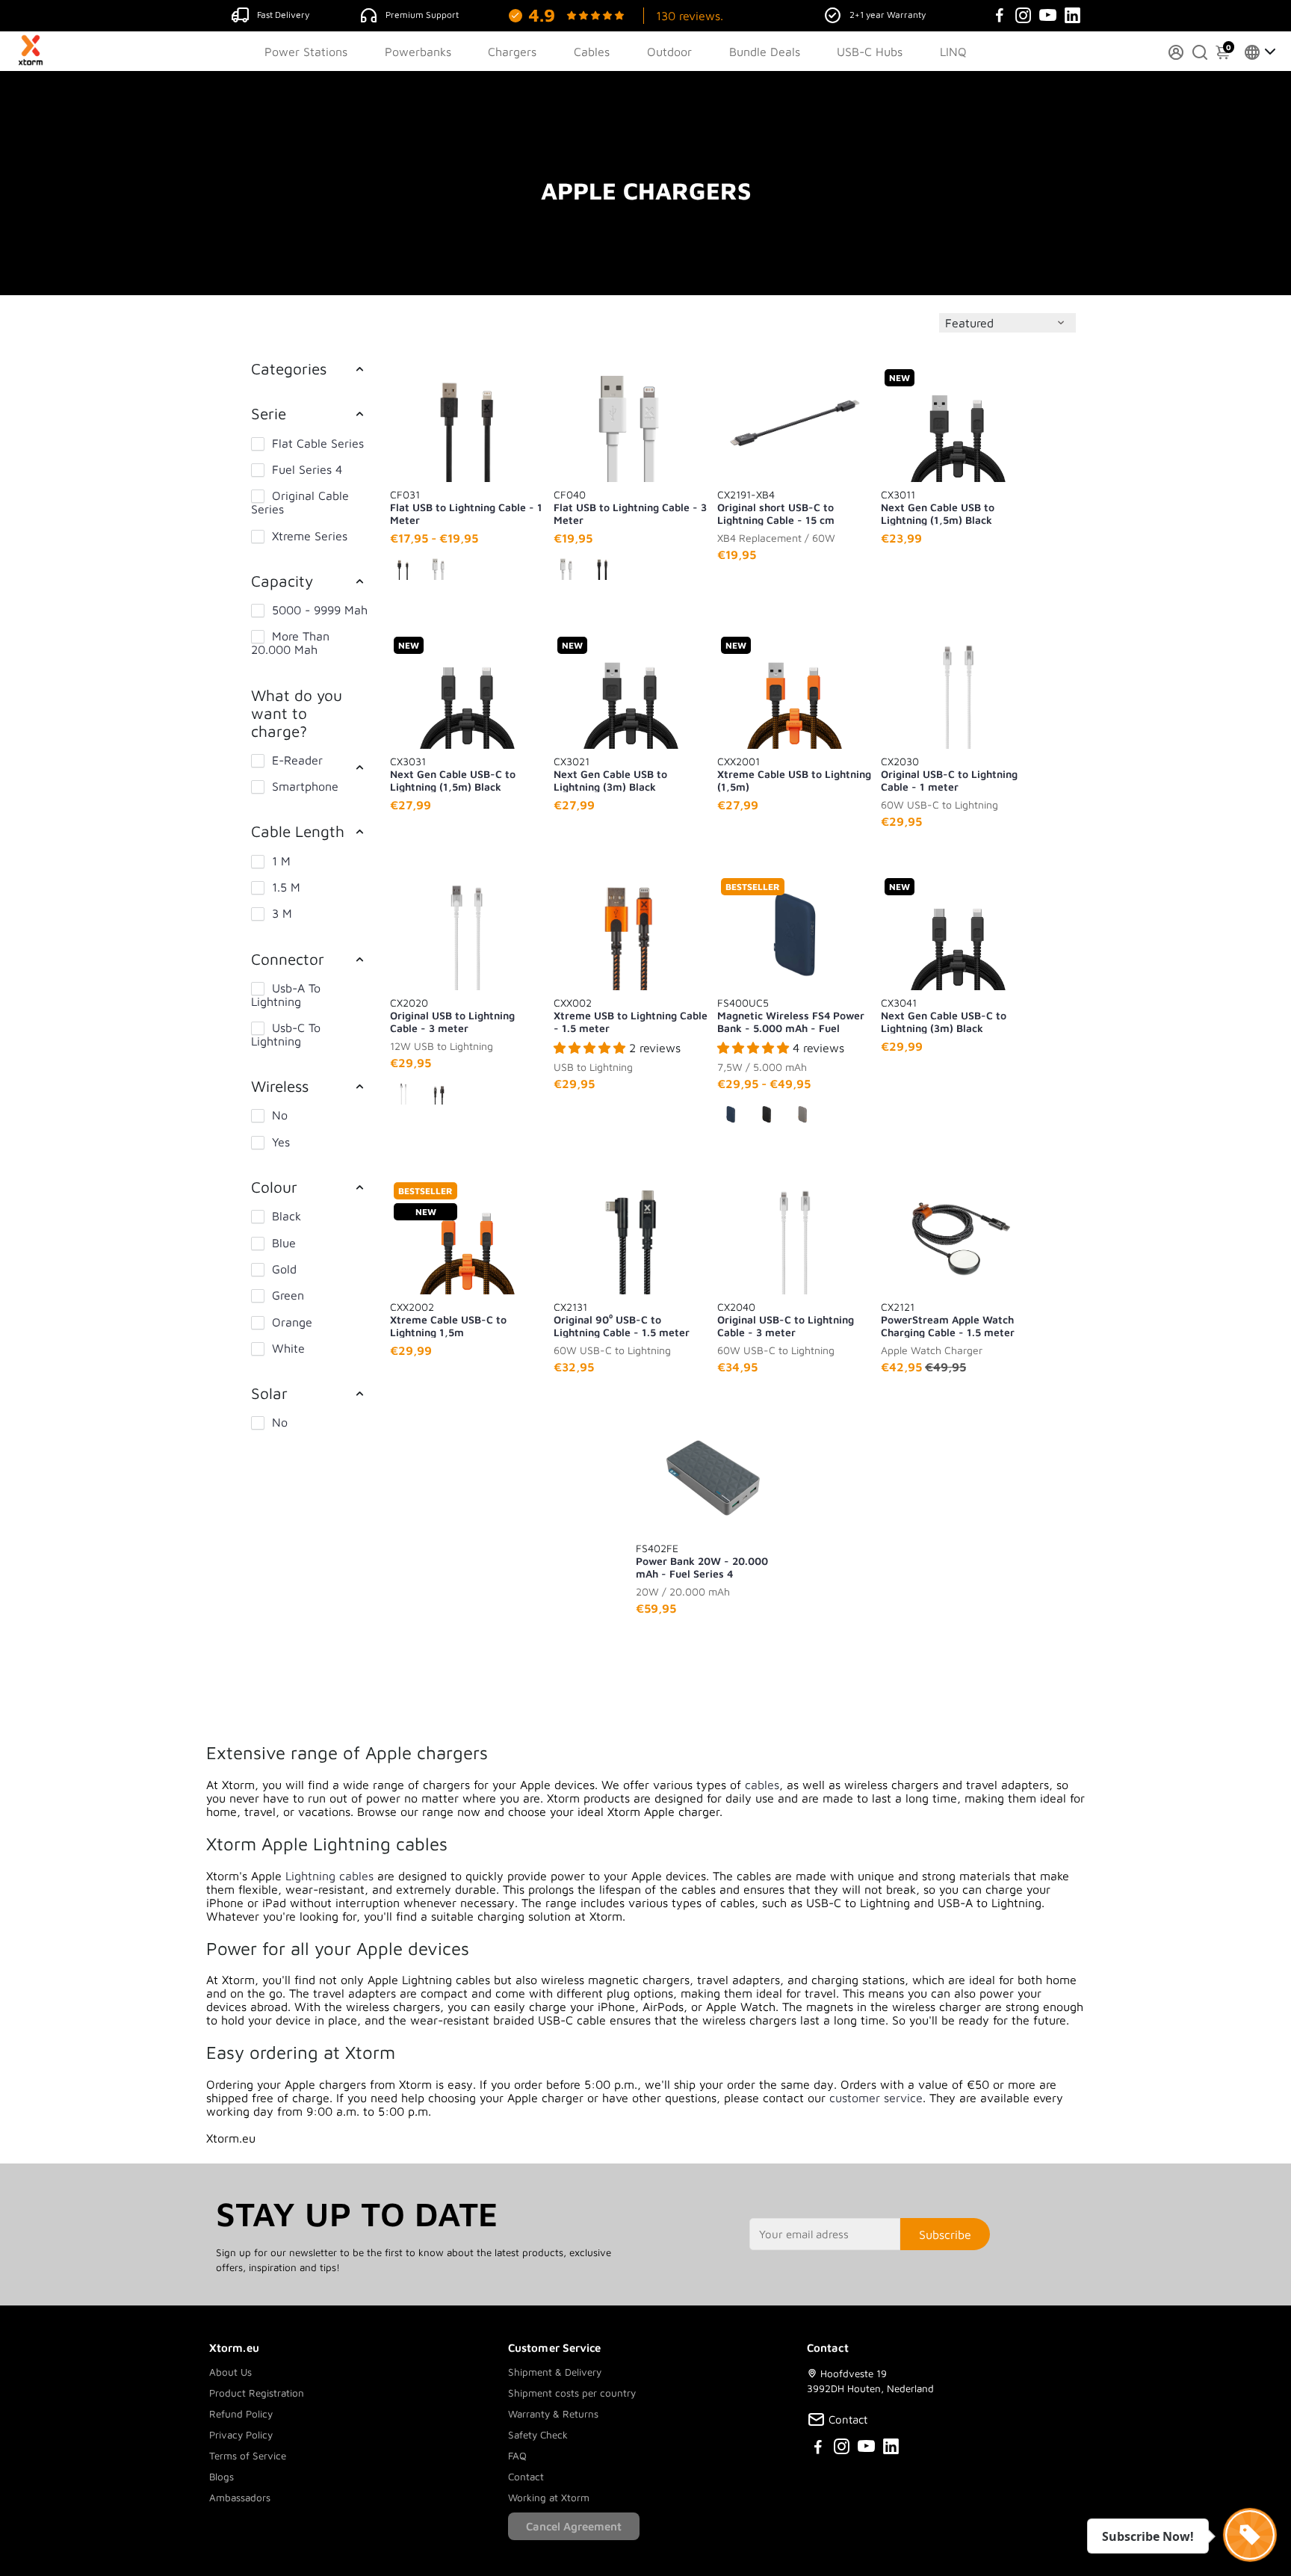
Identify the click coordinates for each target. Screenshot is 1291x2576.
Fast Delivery (283, 15)
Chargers (512, 52)
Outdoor (669, 52)
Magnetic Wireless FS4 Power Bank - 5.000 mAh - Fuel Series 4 (791, 1015)
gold (284, 1269)
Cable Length (298, 831)
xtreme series (310, 536)
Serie (269, 413)
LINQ (953, 52)
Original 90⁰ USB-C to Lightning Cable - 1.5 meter (622, 1319)
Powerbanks (418, 52)
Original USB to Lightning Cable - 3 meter (452, 1015)
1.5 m (286, 887)
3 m (282, 913)
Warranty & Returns (553, 2414)
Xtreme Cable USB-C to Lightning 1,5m (448, 1319)
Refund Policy (241, 2414)
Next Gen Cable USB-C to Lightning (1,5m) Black (453, 773)
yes (281, 1142)
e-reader (297, 760)
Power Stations (306, 52)
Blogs (222, 2477)
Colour (274, 1187)
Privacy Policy (241, 2435)
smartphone (305, 786)
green (288, 1295)
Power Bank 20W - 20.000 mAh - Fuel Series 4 (702, 1560)
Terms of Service (248, 2456)
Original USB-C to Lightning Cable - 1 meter (949, 773)
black (287, 1216)
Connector (288, 959)
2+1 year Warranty (888, 15)
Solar (269, 1393)
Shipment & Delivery (555, 2372)
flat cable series (318, 443)
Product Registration (257, 2393)
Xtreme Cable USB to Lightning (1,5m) (794, 773)
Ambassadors (240, 2498)
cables (762, 1785)
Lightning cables (329, 1876)
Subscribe (945, 2234)
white (288, 1348)
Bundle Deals (765, 52)
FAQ (517, 2456)
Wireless (280, 1086)
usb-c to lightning (286, 1034)
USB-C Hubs (870, 52)
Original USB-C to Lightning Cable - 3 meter (786, 1319)
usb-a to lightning (286, 995)
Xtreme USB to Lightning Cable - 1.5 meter (631, 1015)
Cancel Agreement (574, 2526)
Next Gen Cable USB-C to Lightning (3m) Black (944, 1015)
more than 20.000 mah (290, 643)
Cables (592, 52)
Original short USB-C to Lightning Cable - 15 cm (776, 507)
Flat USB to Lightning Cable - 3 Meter (630, 507)
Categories (289, 368)
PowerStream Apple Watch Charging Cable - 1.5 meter (948, 1319)
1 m (281, 861)
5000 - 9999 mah (320, 610)
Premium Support (422, 15)
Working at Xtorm (549, 2498)
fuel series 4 (307, 469)
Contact (526, 2477)
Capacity (282, 581)
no (280, 1115)
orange (292, 1322)
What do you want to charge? (297, 713)
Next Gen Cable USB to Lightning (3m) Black (610, 773)
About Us (230, 2372)
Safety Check (538, 2435)
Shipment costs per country (572, 2393)
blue (284, 1243)
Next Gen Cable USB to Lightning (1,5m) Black (938, 507)
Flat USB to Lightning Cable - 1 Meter (466, 507)
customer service (876, 2098)
